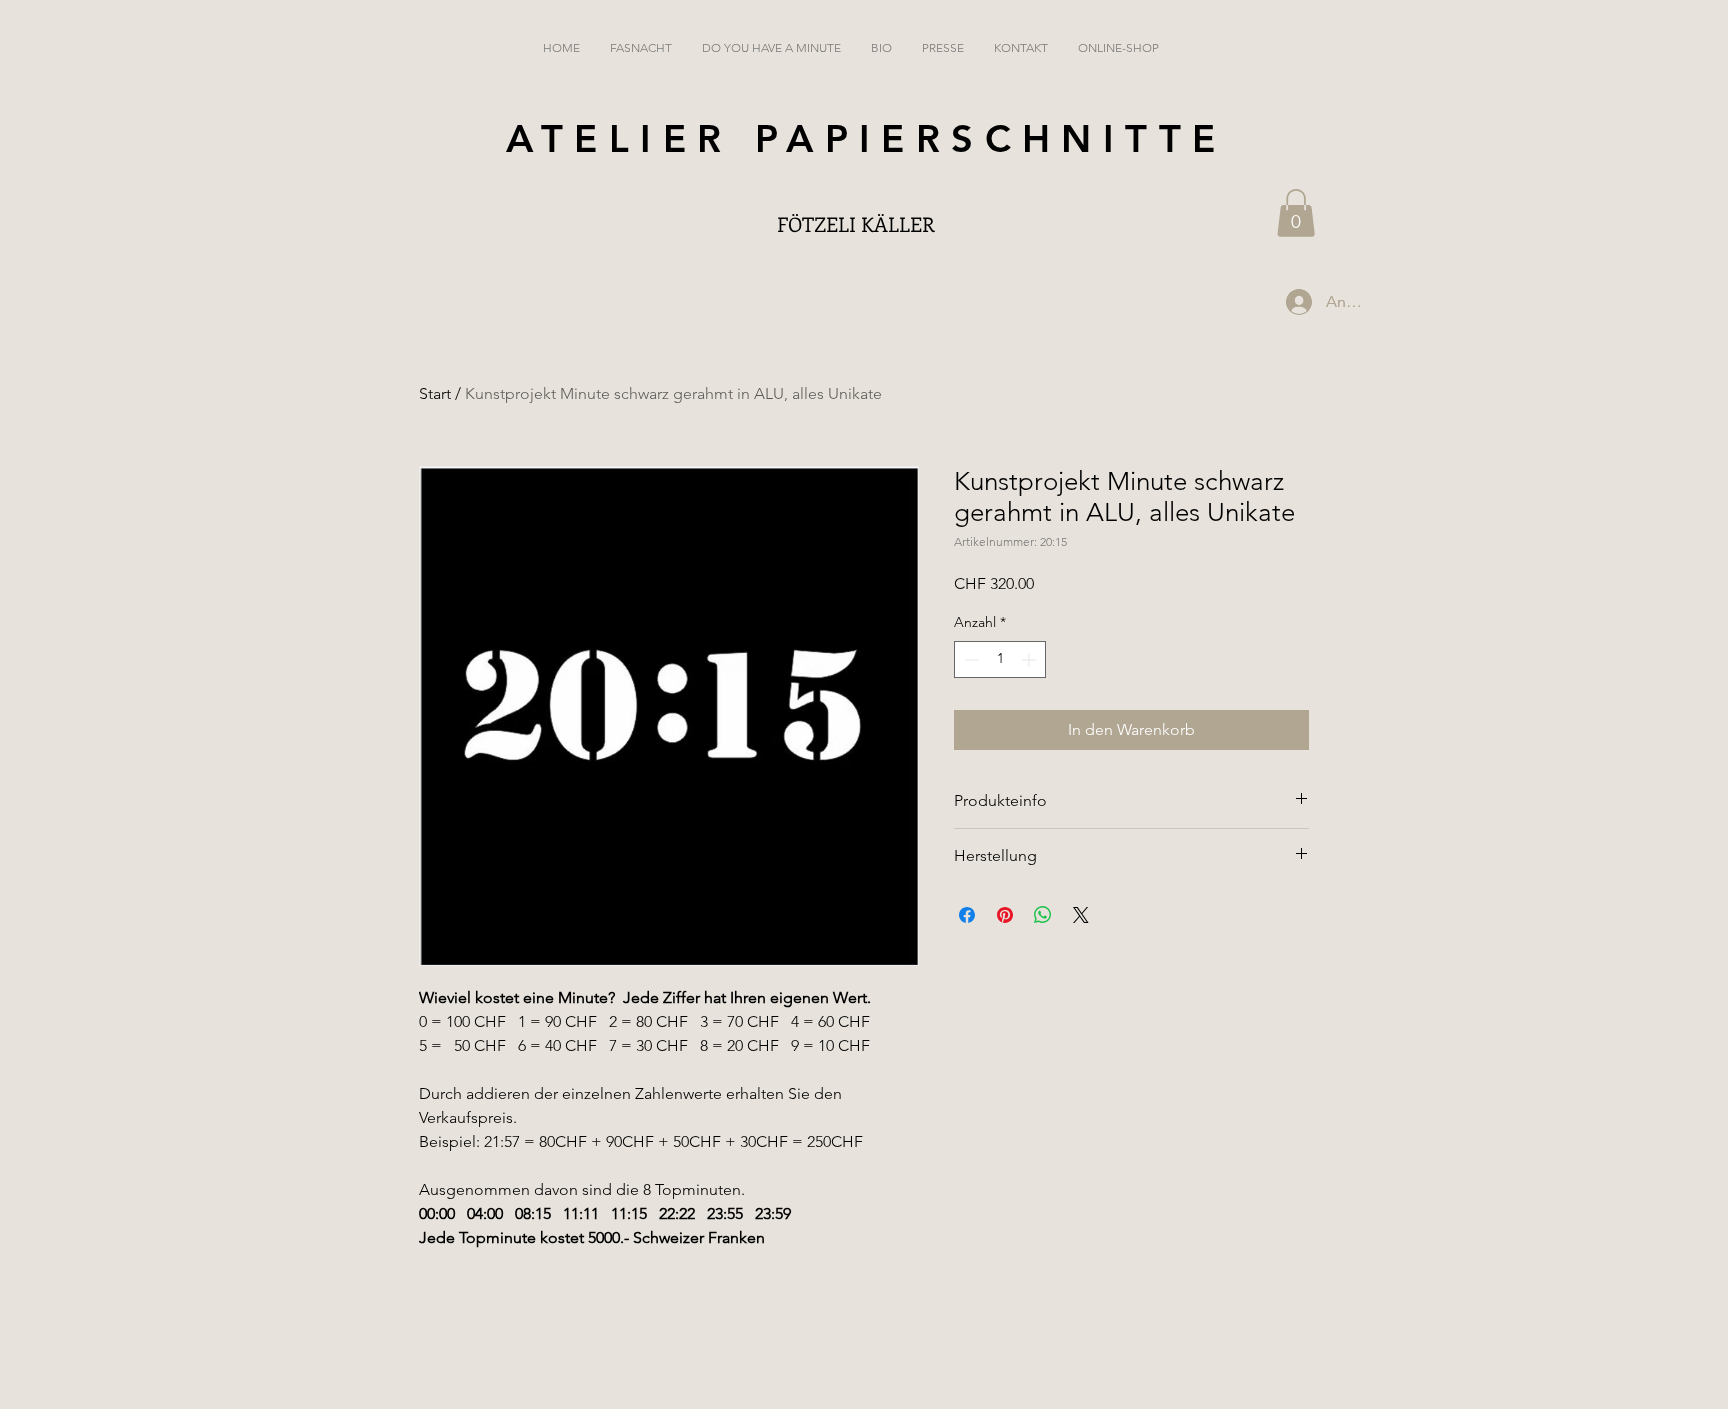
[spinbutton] (1000, 659)
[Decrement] (969, 659)
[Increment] (1030, 659)
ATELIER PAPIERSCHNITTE (866, 138)
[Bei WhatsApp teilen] (1043, 915)
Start (435, 393)
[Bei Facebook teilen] (967, 915)
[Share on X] (1081, 915)
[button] (1296, 213)
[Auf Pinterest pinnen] (1005, 915)
